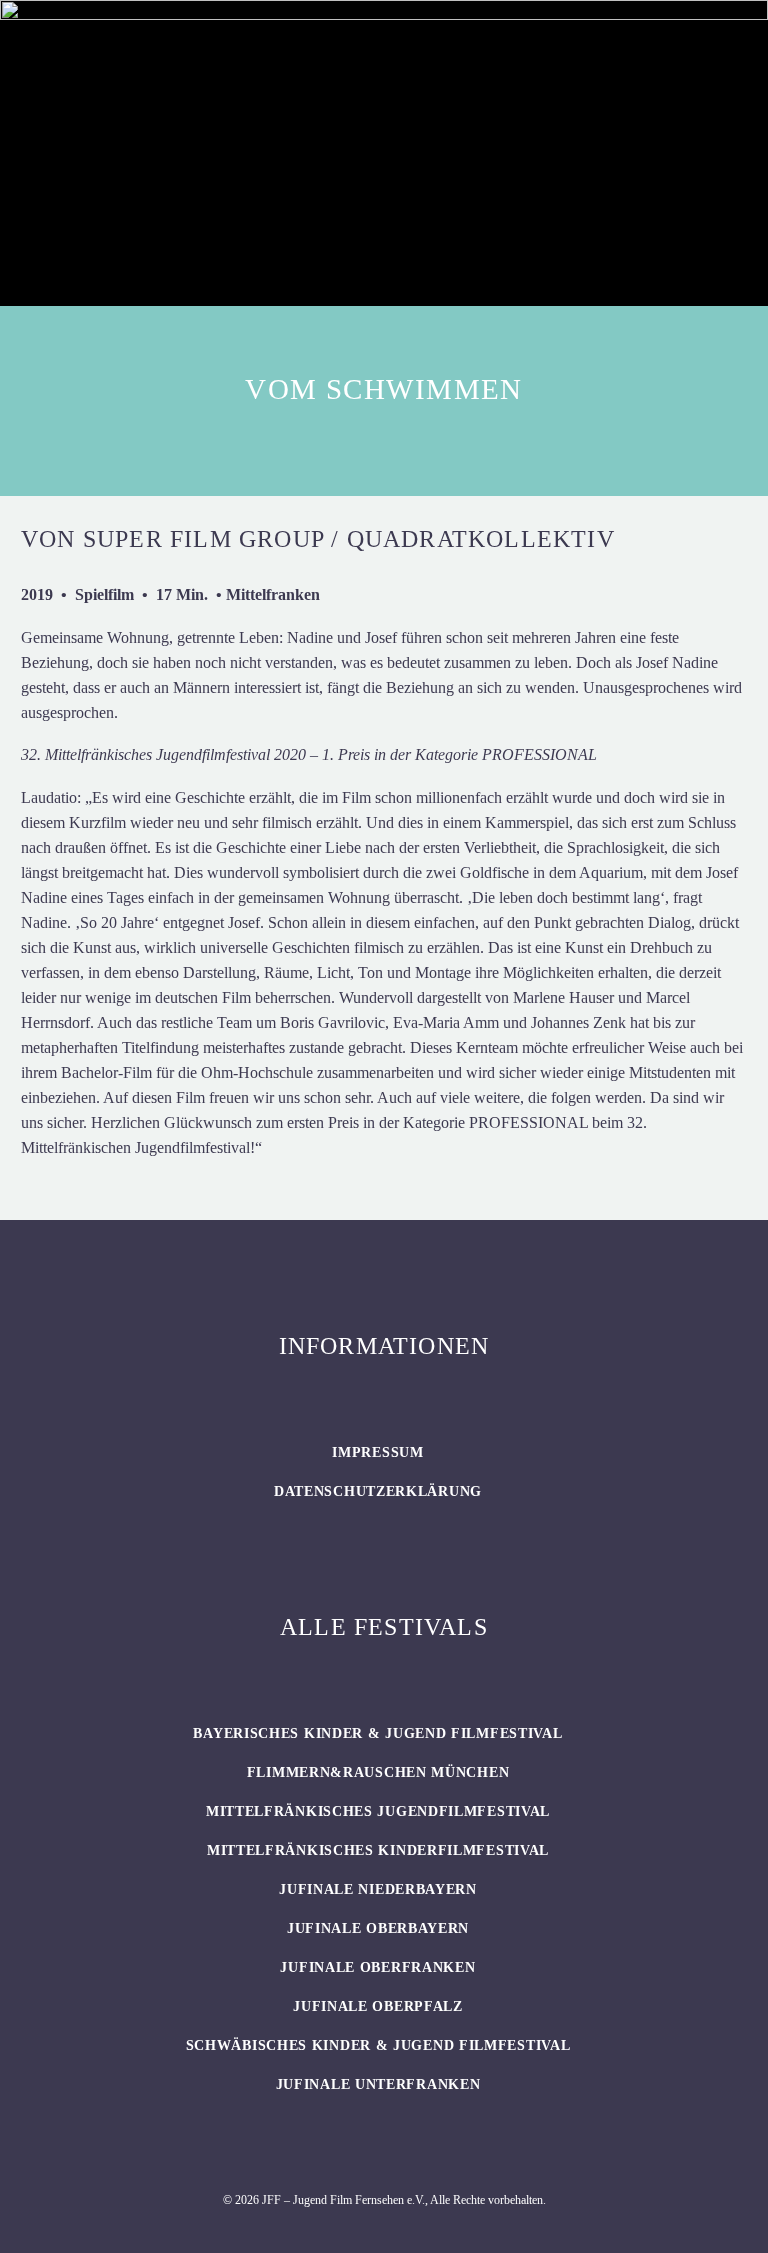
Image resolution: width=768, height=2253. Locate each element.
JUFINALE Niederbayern (378, 1889)
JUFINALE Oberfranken (377, 1967)
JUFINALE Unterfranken (378, 2084)
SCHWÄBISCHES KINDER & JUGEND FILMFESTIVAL (378, 2045)
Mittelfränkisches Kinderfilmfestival (378, 1850)
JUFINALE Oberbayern (378, 1928)
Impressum (377, 1452)
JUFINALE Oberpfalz (378, 2006)
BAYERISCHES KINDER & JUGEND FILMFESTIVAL (377, 1733)
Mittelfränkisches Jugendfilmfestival (378, 1811)
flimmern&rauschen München (378, 1772)
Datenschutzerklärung (378, 1491)
